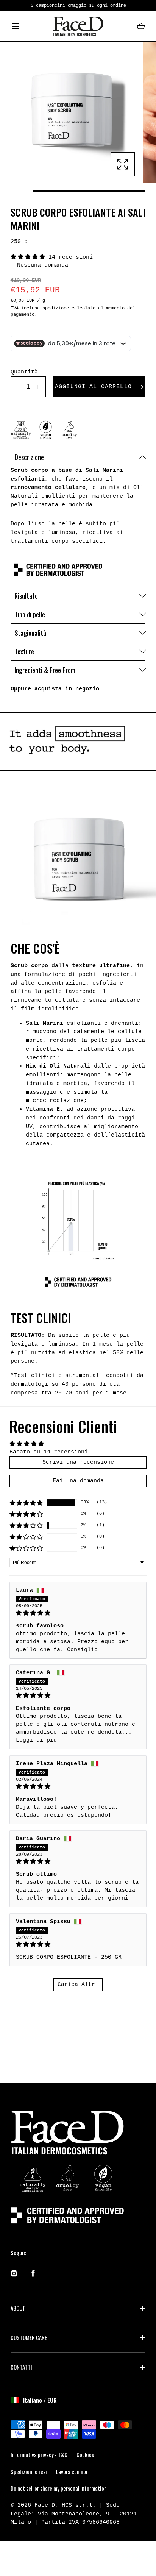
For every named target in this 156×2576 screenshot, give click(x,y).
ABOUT (18, 2308)
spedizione (57, 308)
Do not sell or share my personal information (59, 2488)
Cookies (85, 2454)
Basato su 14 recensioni (49, 1452)
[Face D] (78, 26)
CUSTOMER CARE (29, 2337)
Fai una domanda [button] (78, 1481)
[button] (16, 26)
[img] (78, 1613)
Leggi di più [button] (36, 1740)
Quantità (24, 372)
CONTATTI (21, 2367)
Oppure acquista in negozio (55, 689)
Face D (45, 2505)
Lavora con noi (72, 2471)
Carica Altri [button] (78, 1984)
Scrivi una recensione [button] (78, 1462)
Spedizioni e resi (29, 2471)
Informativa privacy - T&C (39, 2454)
